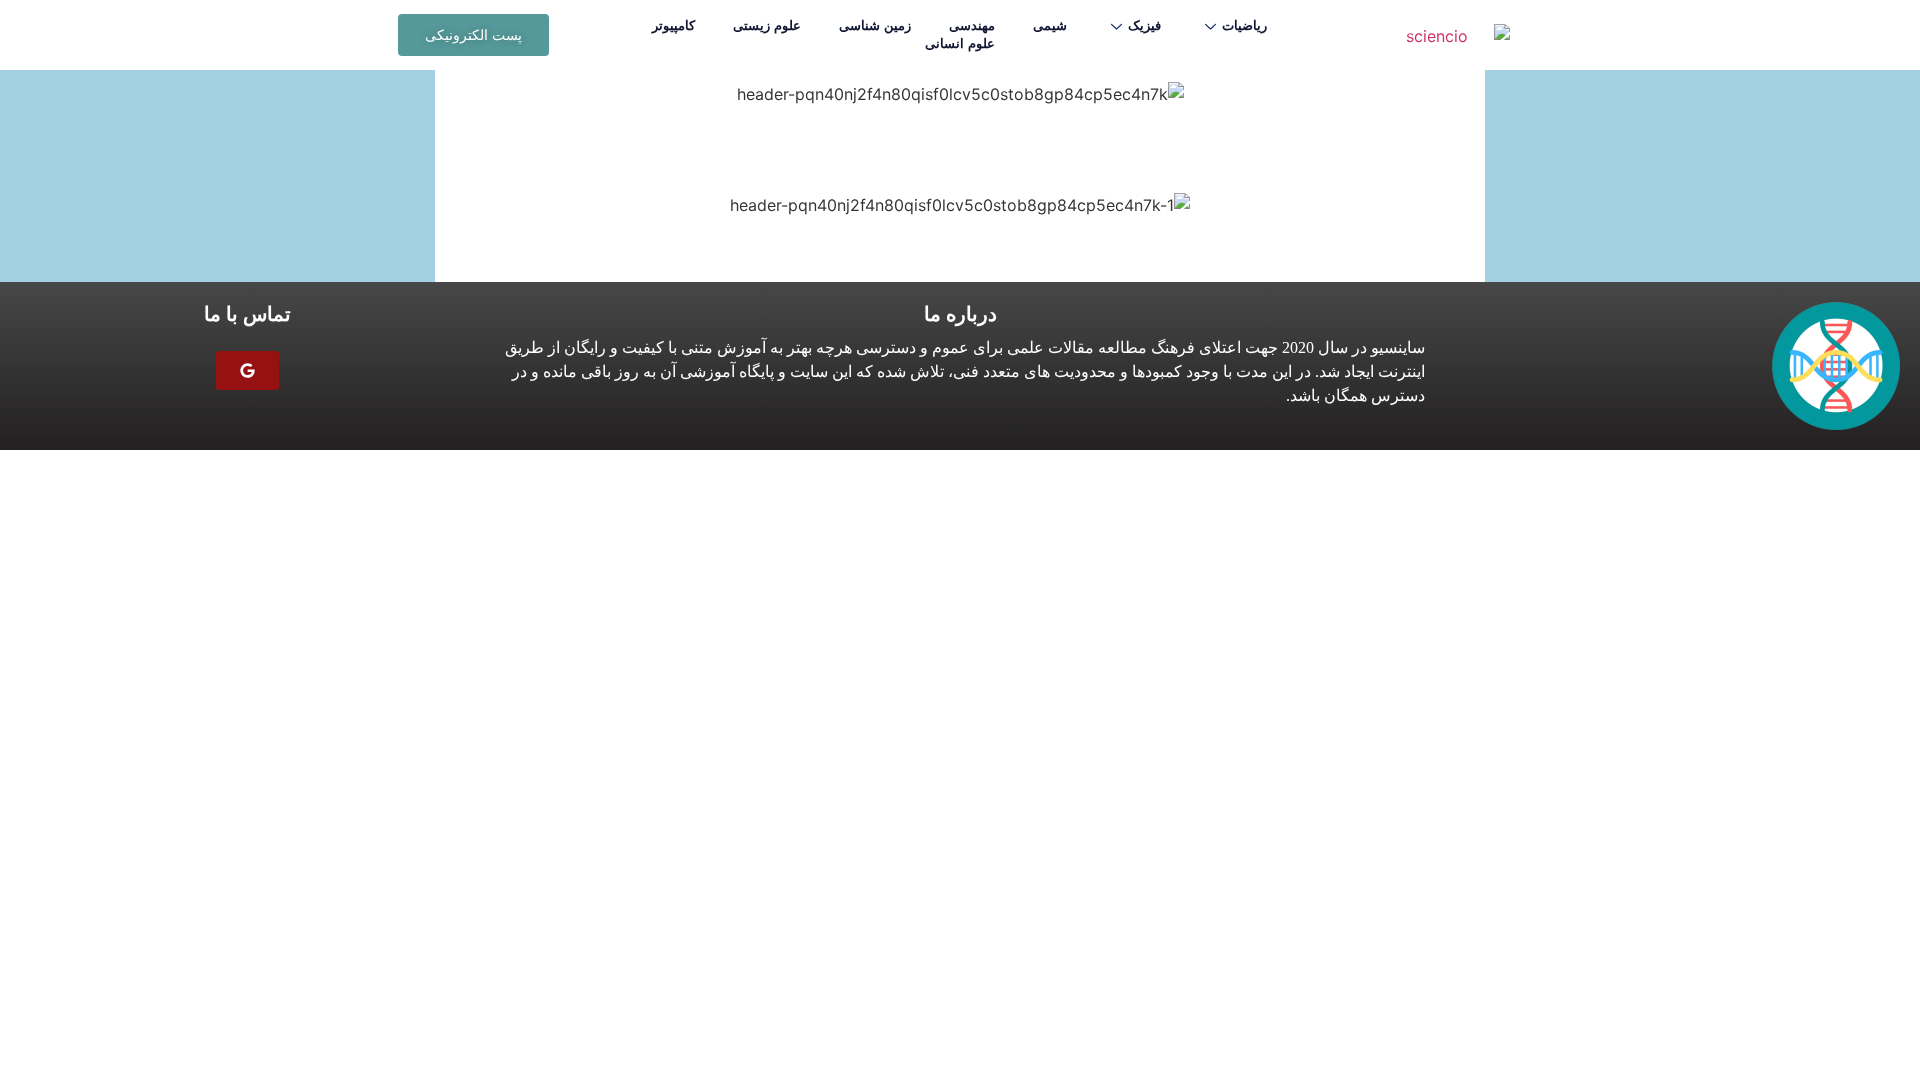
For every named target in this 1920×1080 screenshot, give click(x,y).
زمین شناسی (875, 25)
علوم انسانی (960, 43)
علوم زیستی (767, 25)
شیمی (1050, 25)
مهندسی (972, 25)
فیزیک (1144, 25)
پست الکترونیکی (473, 35)
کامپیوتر (673, 25)
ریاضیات (1244, 25)
